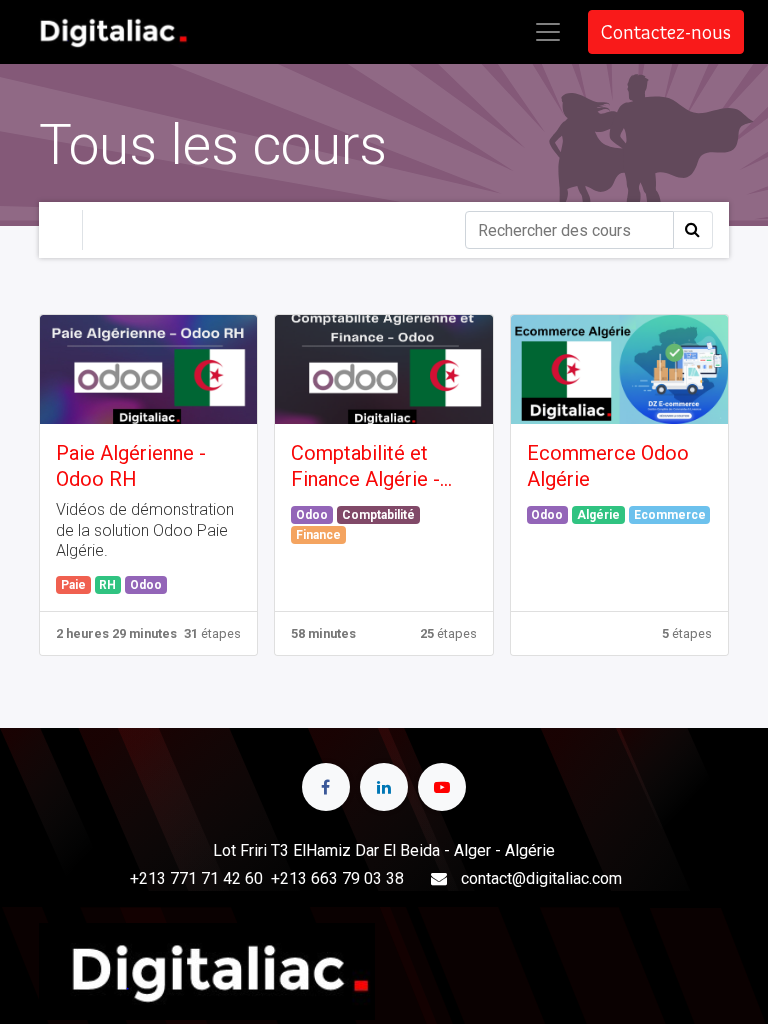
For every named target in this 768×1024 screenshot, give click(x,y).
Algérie (598, 515)
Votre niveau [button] (149, 229)
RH (107, 585)
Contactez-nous (666, 32)
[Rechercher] (693, 230)
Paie (73, 585)
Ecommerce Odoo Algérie (608, 466)
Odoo (146, 585)
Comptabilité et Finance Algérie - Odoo (365, 466)
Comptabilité (378, 515)
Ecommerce (670, 515)
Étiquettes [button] (274, 229)
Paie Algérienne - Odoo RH (131, 466)
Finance (318, 535)
